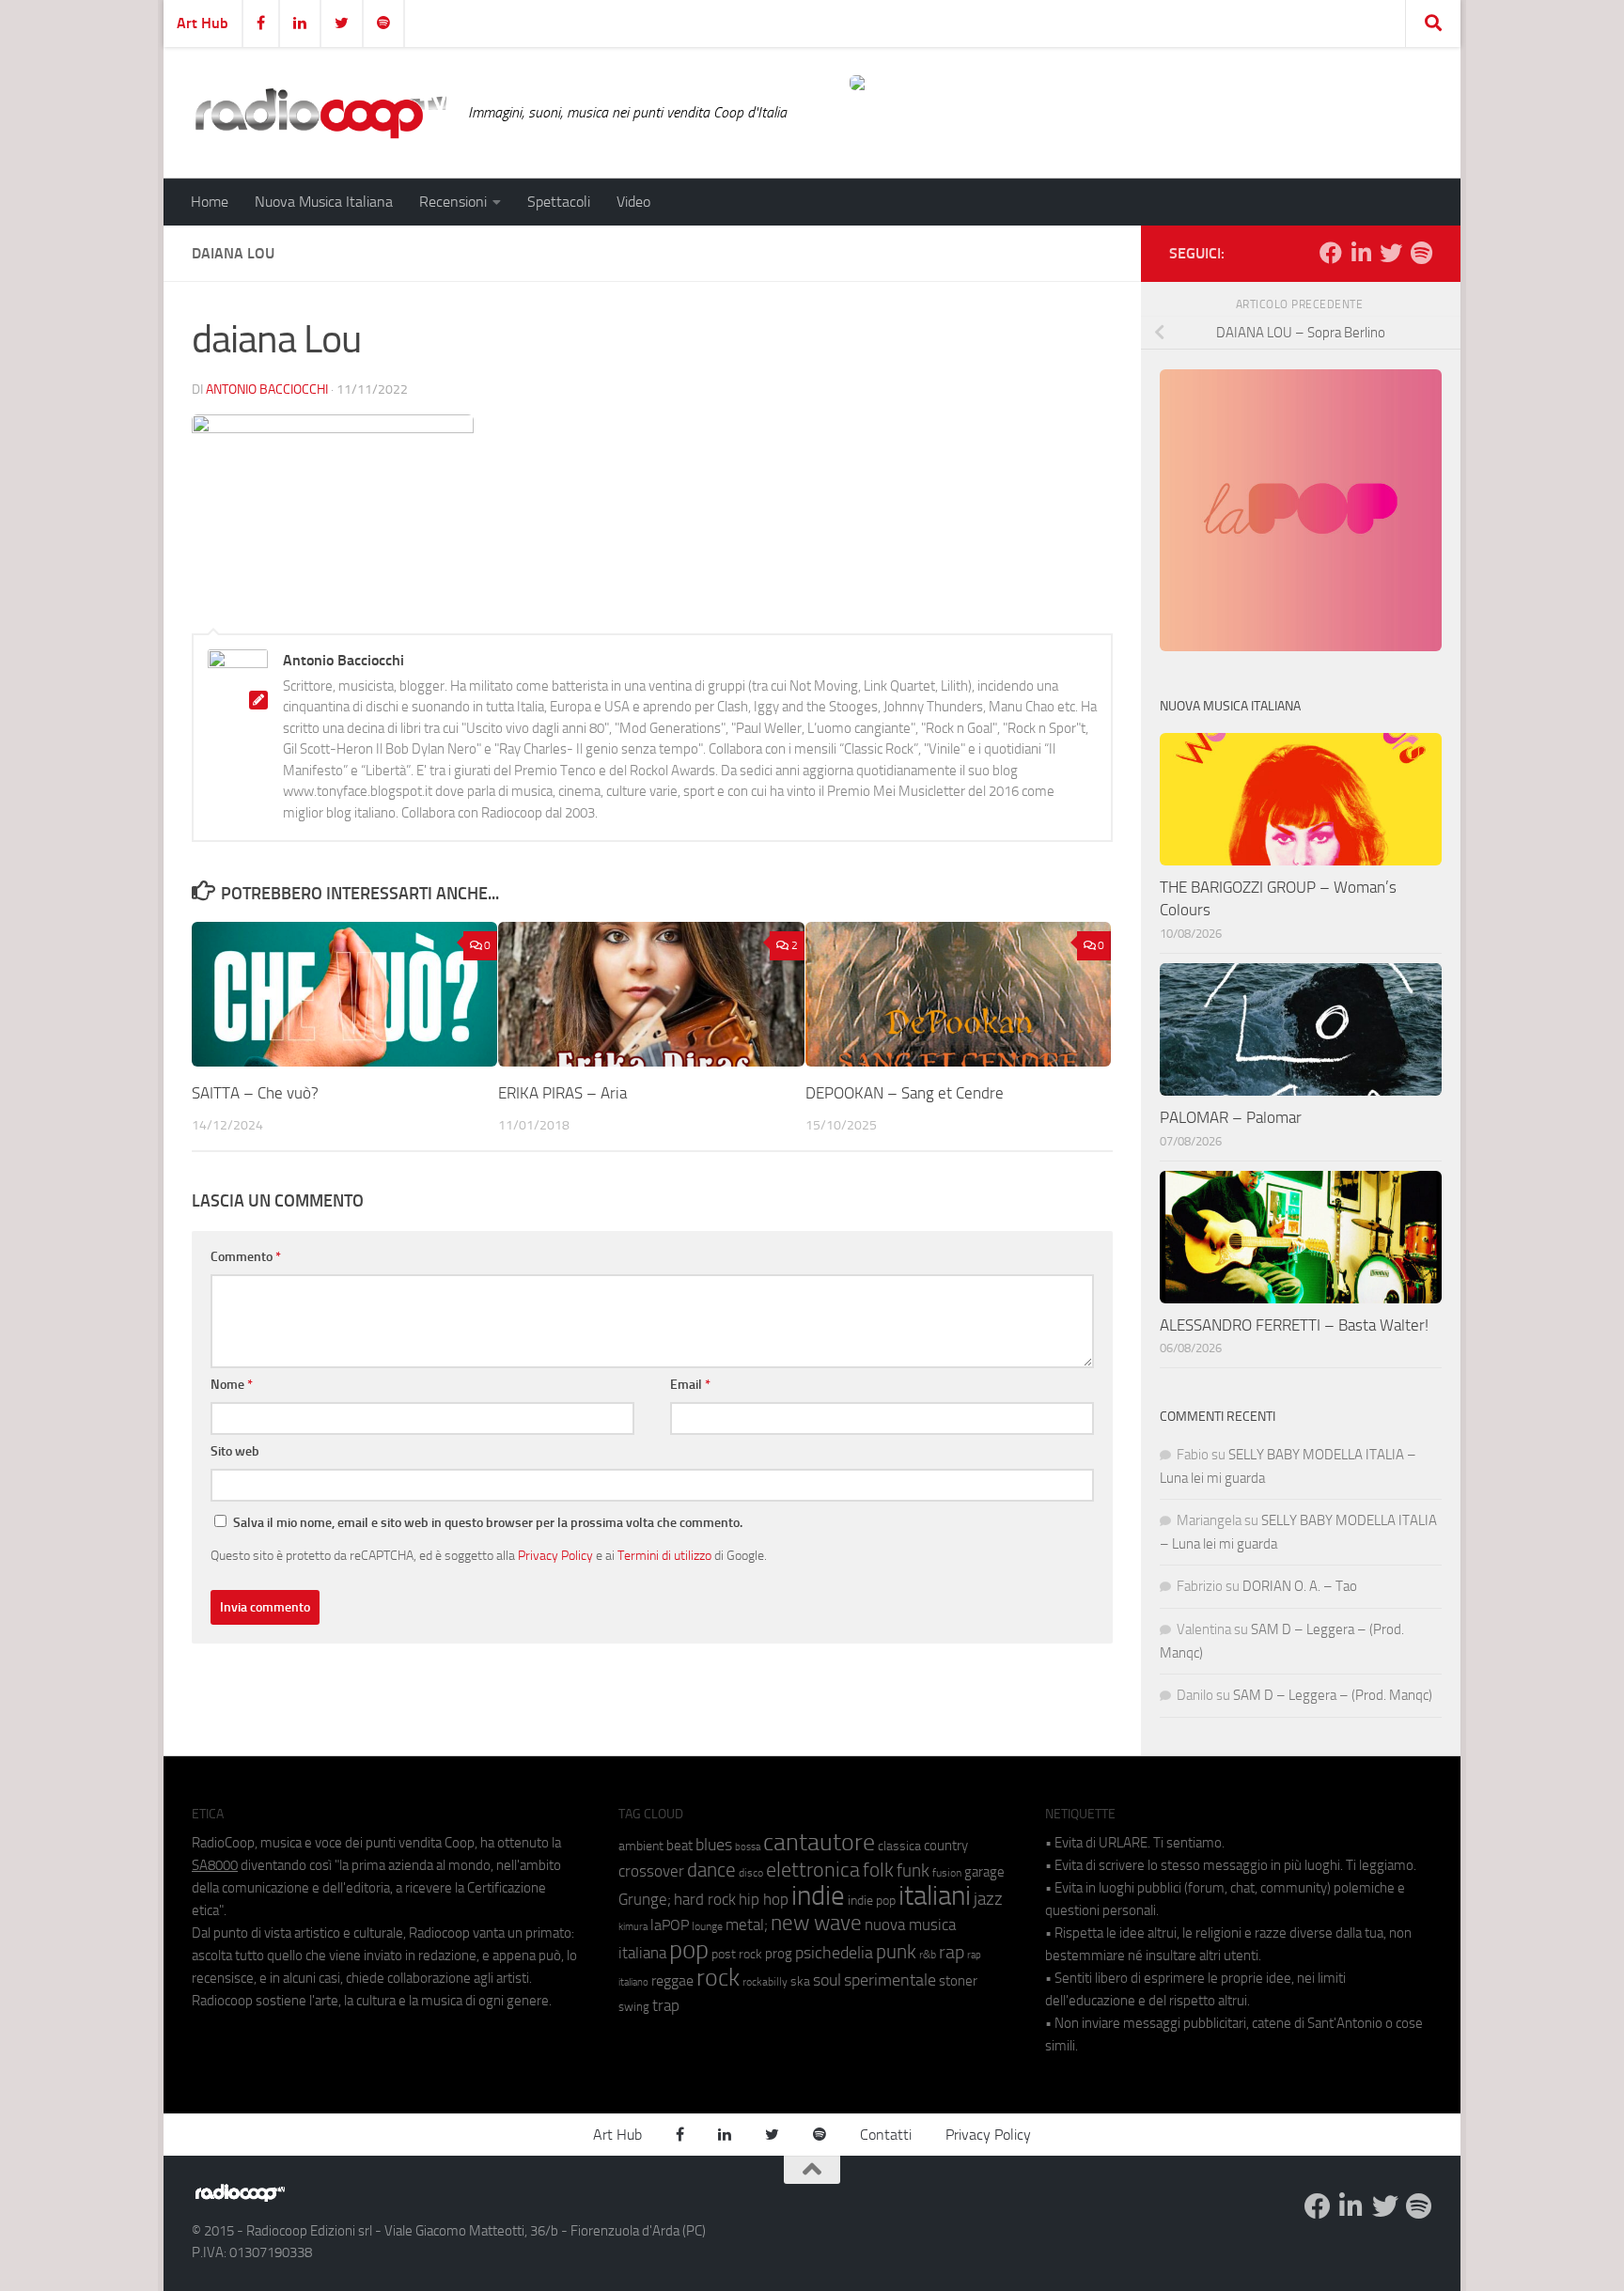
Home (210, 202)
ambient (641, 1846)
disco (751, 1873)
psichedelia (834, 1953)
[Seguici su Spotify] (1421, 253)
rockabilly (765, 1982)
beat (679, 1846)
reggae (672, 1980)
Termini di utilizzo (664, 1555)
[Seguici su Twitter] (1391, 253)
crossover (651, 1871)
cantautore (819, 1842)
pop (689, 1950)
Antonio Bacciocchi (267, 390)
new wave (816, 1923)
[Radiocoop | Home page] (320, 113)
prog (779, 1954)
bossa (748, 1847)
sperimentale (890, 1980)
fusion (947, 1872)
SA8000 (215, 1865)
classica (899, 1846)
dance (711, 1870)
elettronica (813, 1870)
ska (800, 1981)
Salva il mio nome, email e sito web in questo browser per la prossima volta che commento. (488, 1523)
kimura (633, 1927)
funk (913, 1871)
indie (818, 1895)
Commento (246, 1257)
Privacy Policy (555, 1555)
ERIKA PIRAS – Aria (562, 1093)
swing (634, 2007)
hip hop (764, 1899)
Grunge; (645, 1900)
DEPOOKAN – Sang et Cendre (905, 1093)
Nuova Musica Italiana (324, 202)
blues (714, 1845)
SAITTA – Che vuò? (255, 1093)
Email (690, 1385)
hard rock (705, 1900)
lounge (707, 1926)
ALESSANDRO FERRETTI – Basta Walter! (1294, 1325)
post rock (737, 1954)
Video (633, 202)
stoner (958, 1981)
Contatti (886, 2135)
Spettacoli (559, 202)
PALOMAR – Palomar (1231, 1117)
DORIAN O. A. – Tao (1300, 1586)
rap (952, 1952)
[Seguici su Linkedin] (1361, 253)
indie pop (872, 1901)
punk (896, 1952)
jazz (988, 1899)
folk (878, 1870)
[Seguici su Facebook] (1331, 253)
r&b (928, 1954)
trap (666, 2005)
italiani (935, 1896)
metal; (747, 1925)
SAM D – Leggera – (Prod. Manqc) (1333, 1695)
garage (984, 1872)
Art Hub (203, 23)
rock (718, 1978)
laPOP (670, 1925)
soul (827, 1980)
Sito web (235, 1451)
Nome (232, 1385)
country (946, 1846)
